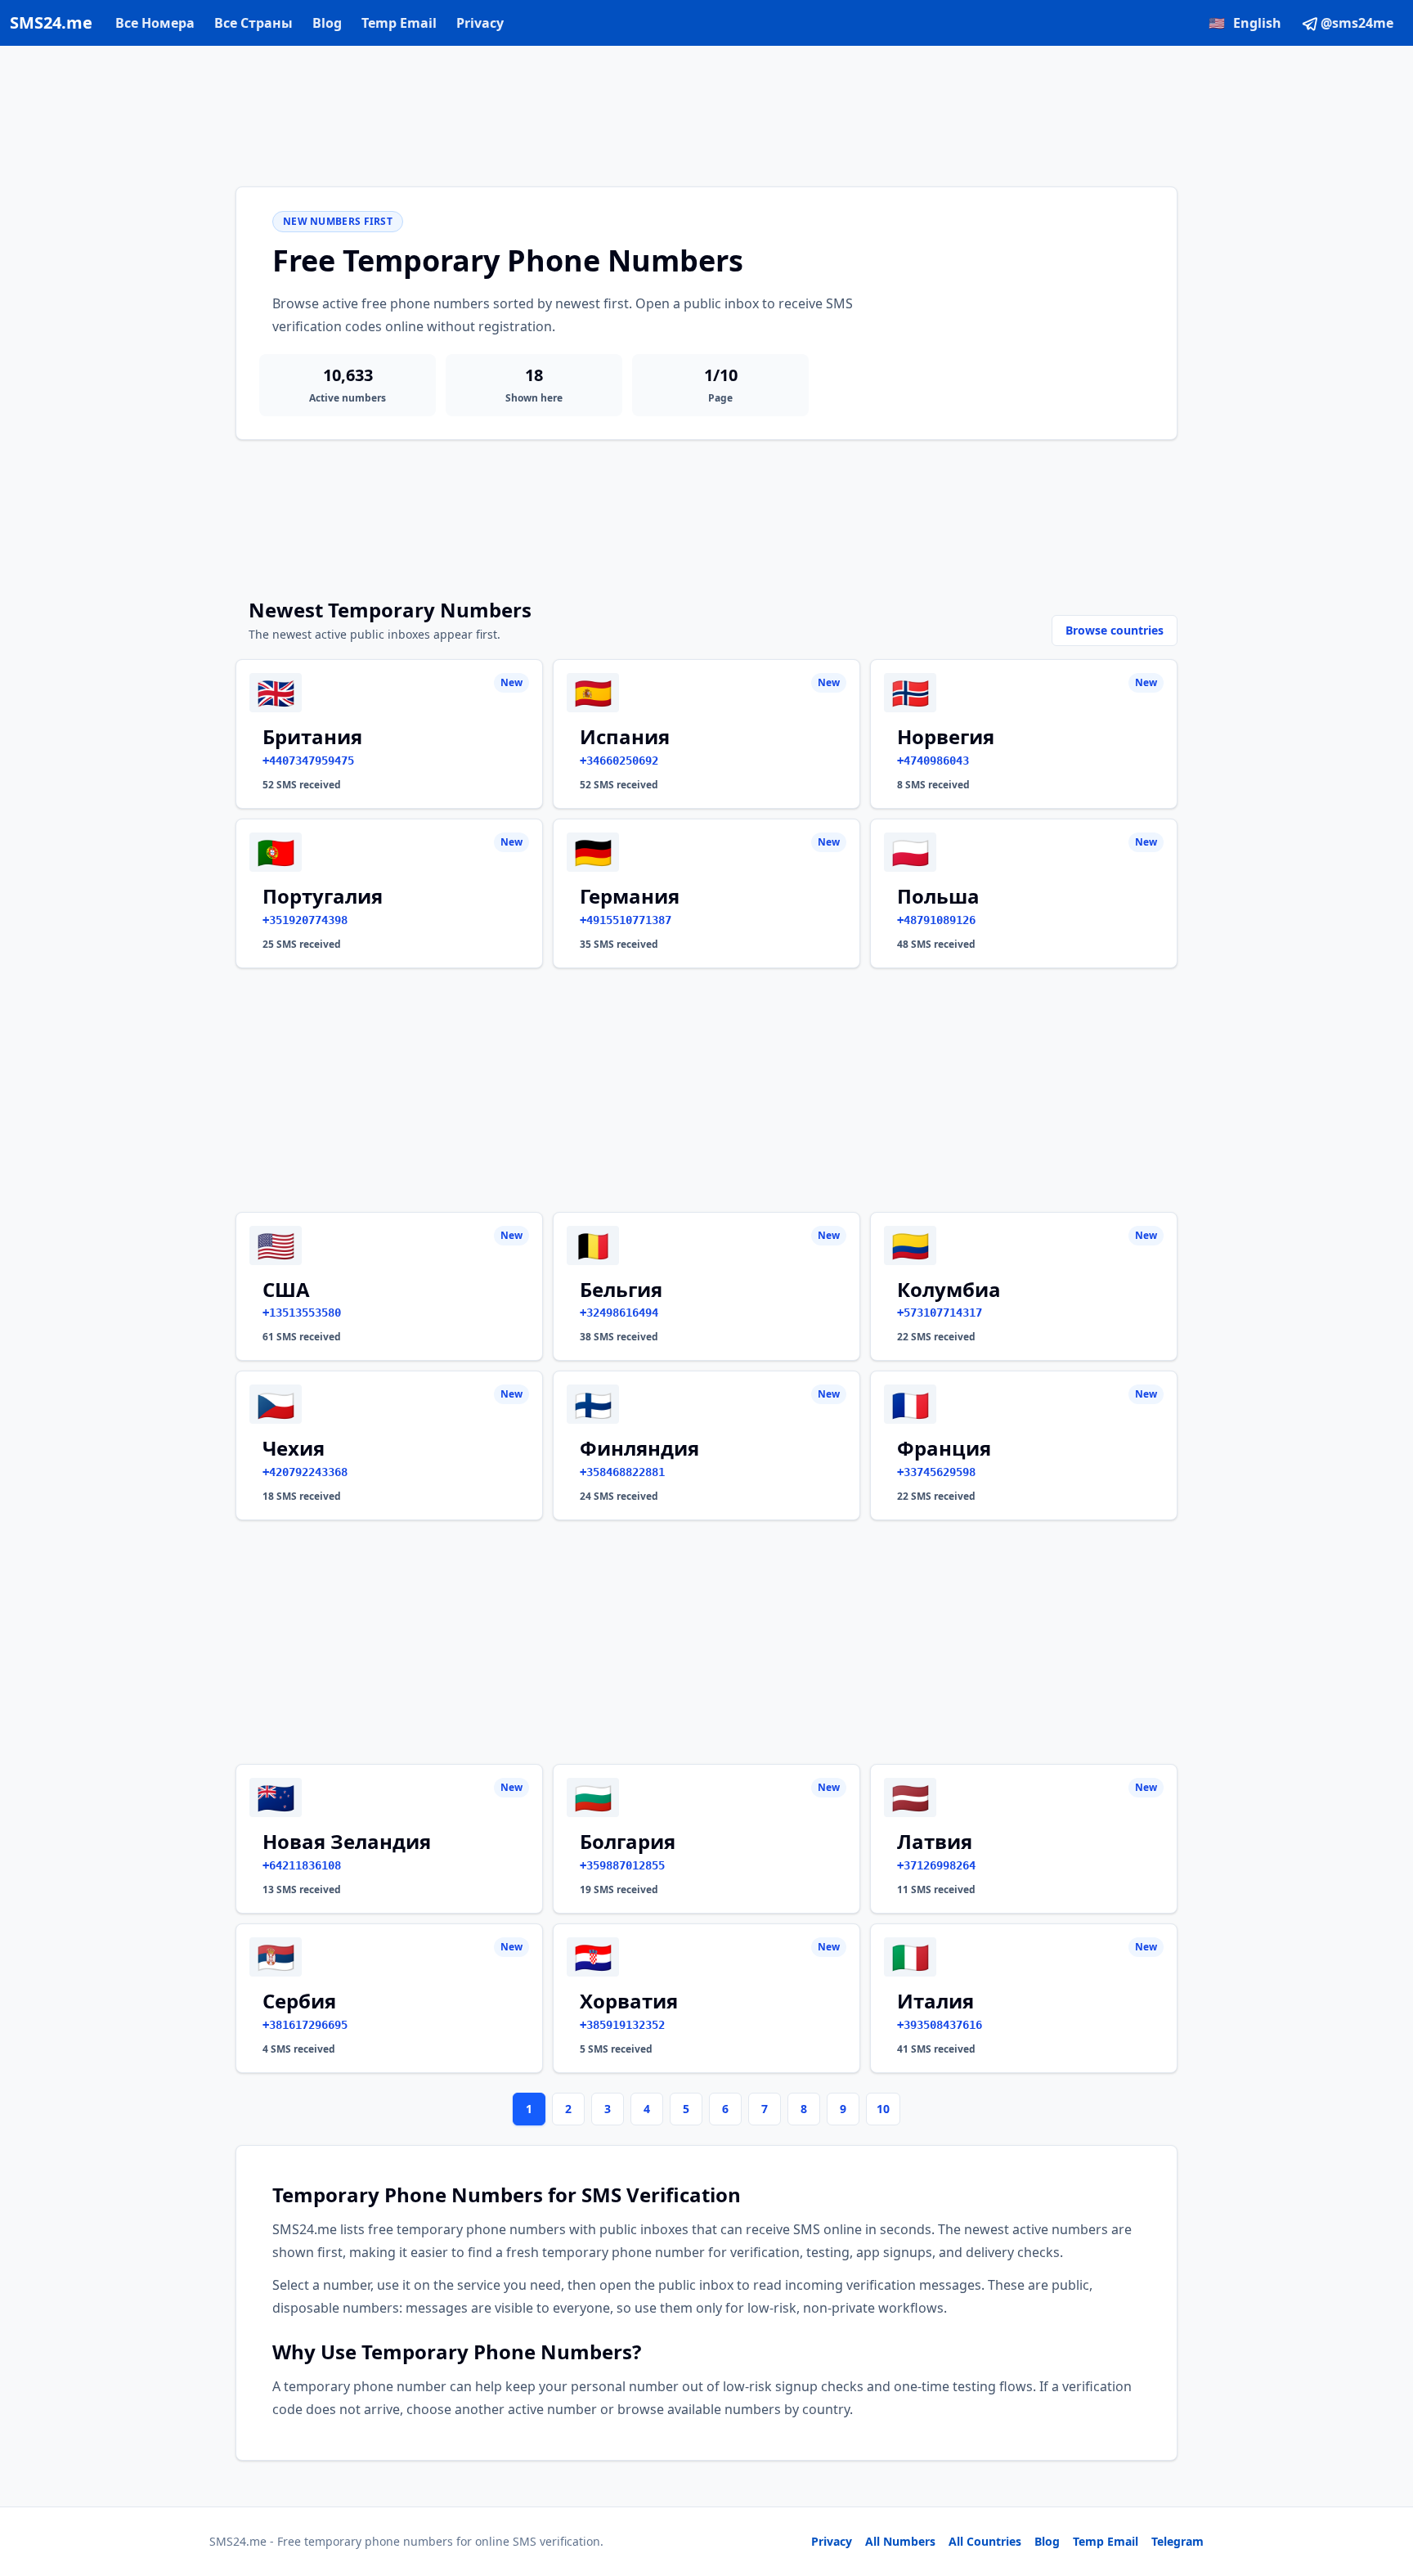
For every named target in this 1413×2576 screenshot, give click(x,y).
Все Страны (253, 23)
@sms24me (1357, 23)
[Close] (1383, 2490)
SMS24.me (51, 22)
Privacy (480, 23)
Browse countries (1115, 630)
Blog (327, 23)
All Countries (985, 2541)
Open (1175, 2543)
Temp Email (399, 23)
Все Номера (155, 23)
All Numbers (900, 2541)
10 (883, 2109)
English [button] (1245, 23)
